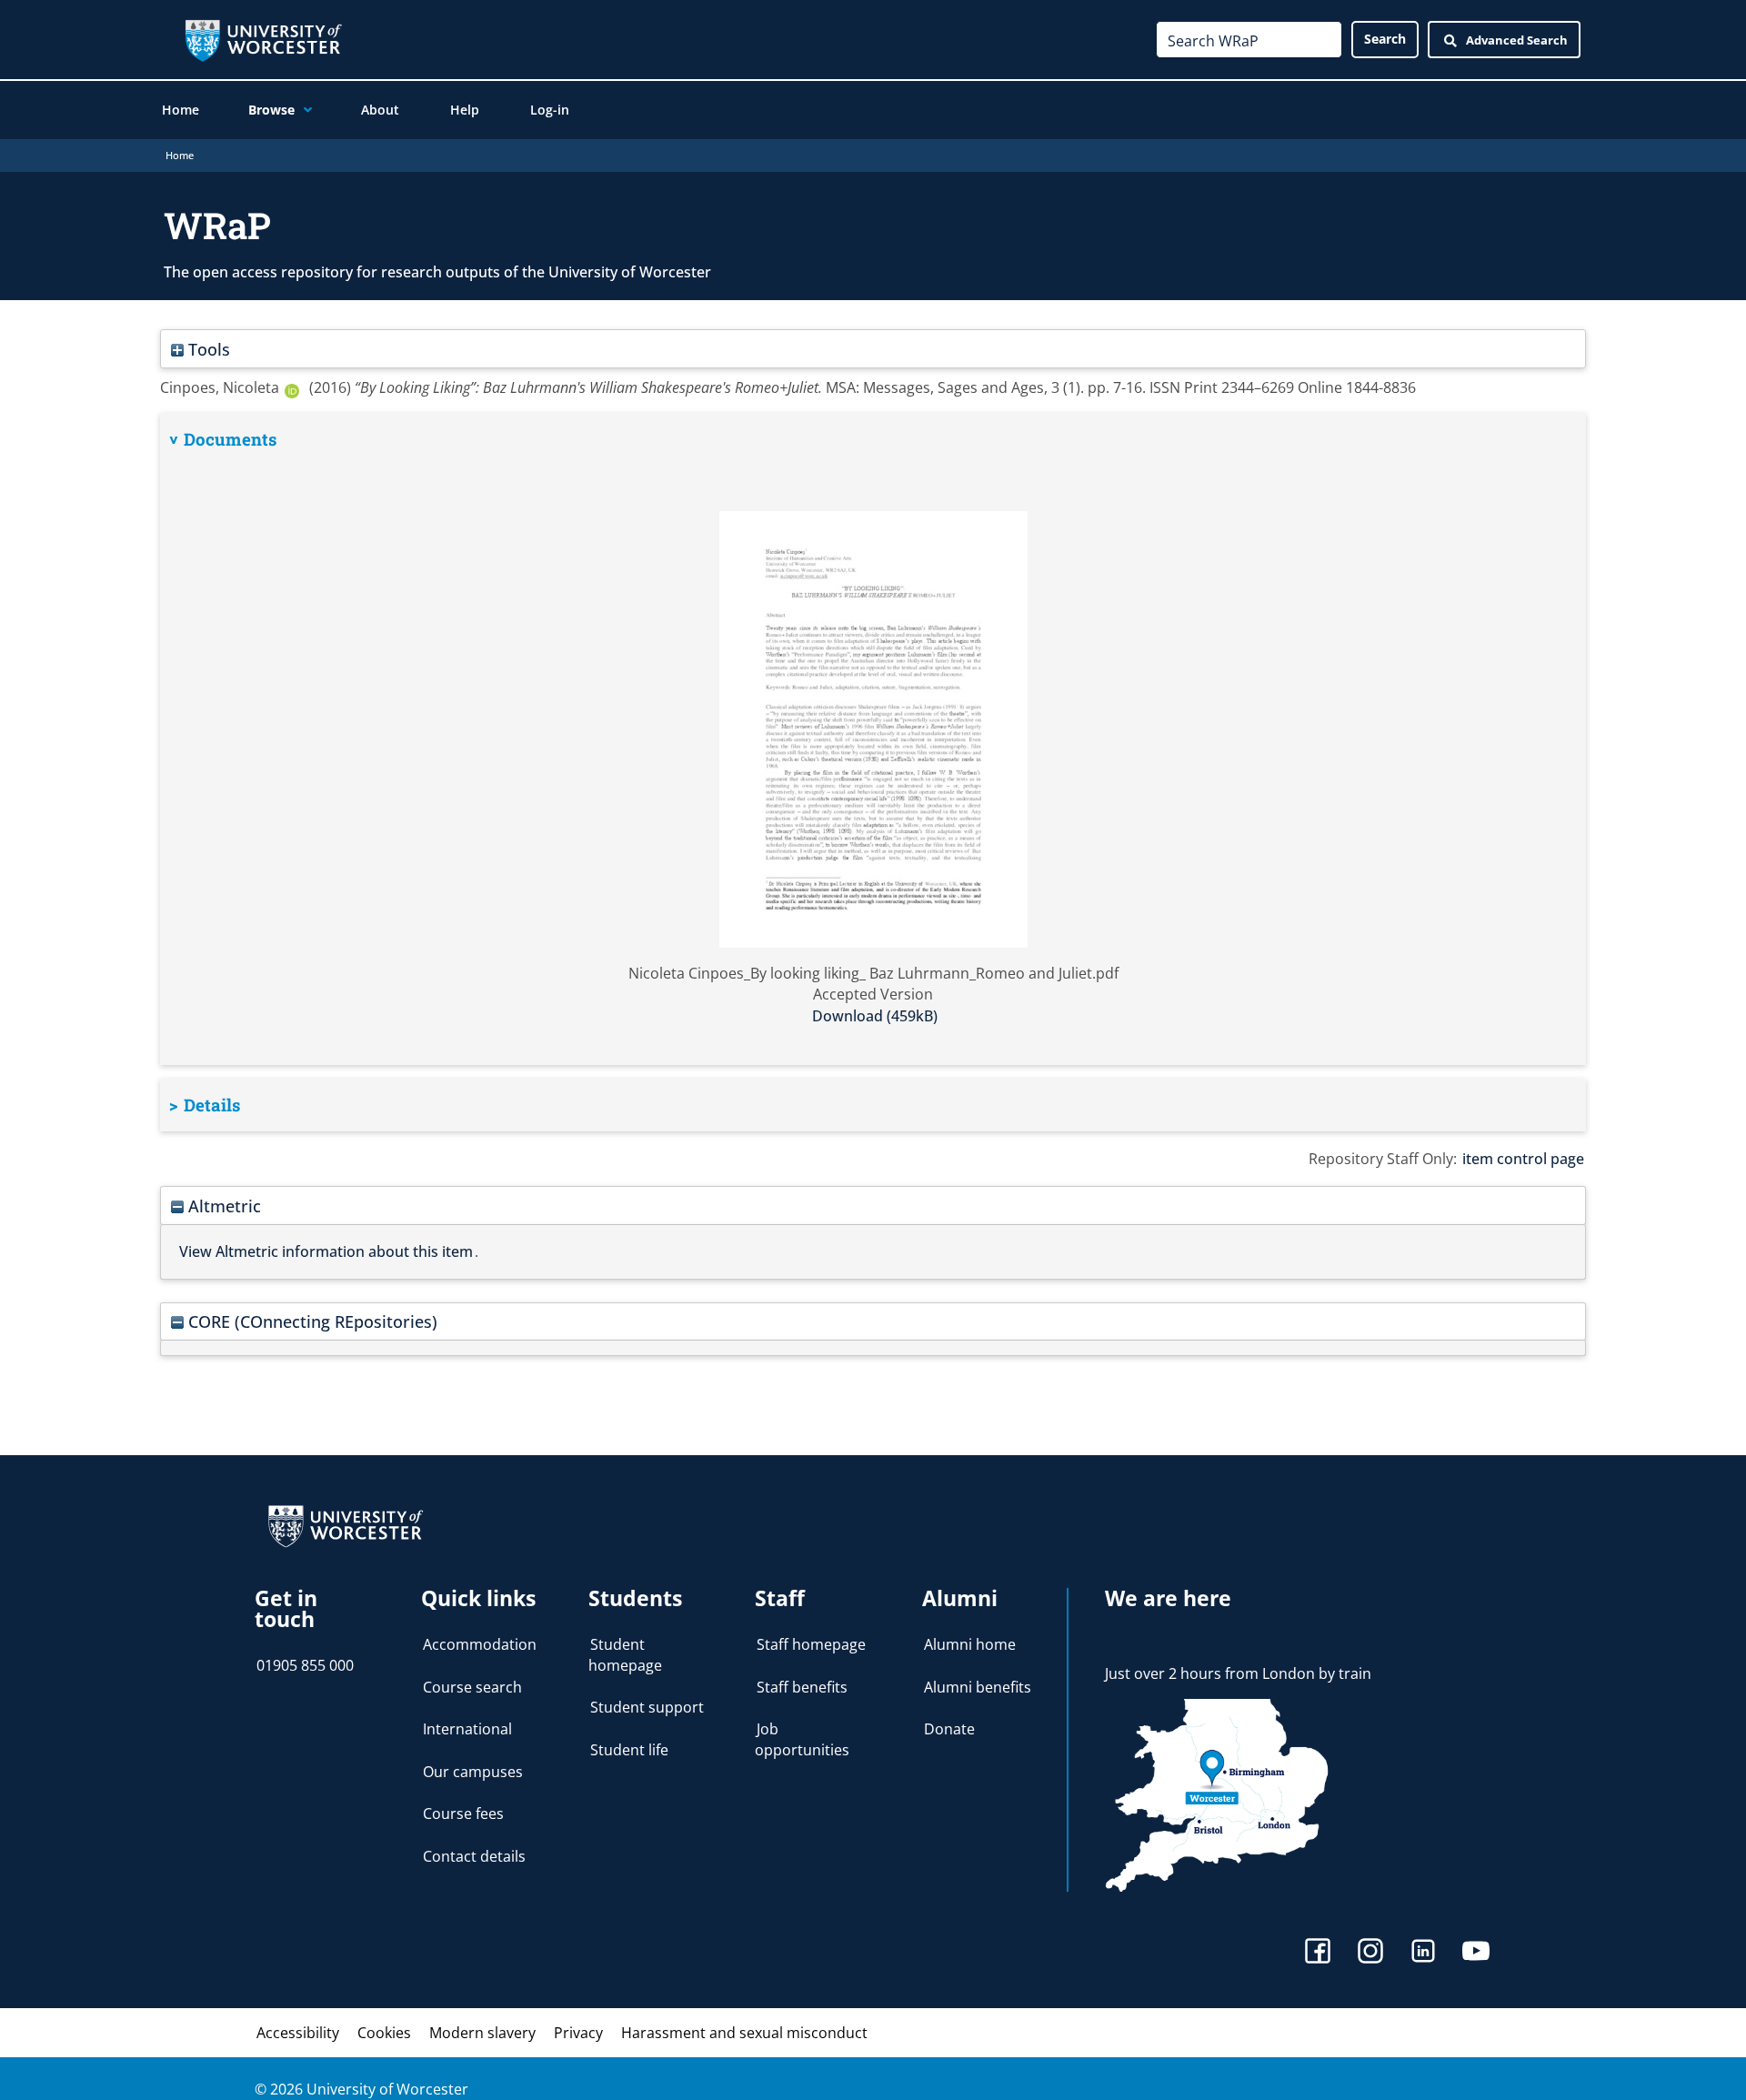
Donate (949, 1729)
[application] (303, 110)
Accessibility (298, 2033)
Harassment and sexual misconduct (744, 2033)
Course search (472, 1687)
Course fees (463, 1814)
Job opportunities (802, 1739)
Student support (647, 1707)
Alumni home (970, 1644)
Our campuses (473, 1772)
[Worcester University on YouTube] (1476, 1953)
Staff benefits (802, 1687)
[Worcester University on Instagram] (1370, 1953)
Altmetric (222, 1206)
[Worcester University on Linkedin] (1423, 1953)
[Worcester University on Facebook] (1318, 1953)
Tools (207, 349)
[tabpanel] (873, 739)
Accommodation (480, 1644)
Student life (629, 1750)
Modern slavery (482, 2033)
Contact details (474, 1856)
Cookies (384, 2033)
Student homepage (625, 1654)
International (467, 1729)
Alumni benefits (978, 1687)
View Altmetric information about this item (326, 1251)
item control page (1523, 1159)
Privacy (578, 2033)
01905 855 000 (305, 1665)
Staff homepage (811, 1644)
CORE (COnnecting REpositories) (311, 1321)
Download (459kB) (875, 1016)
